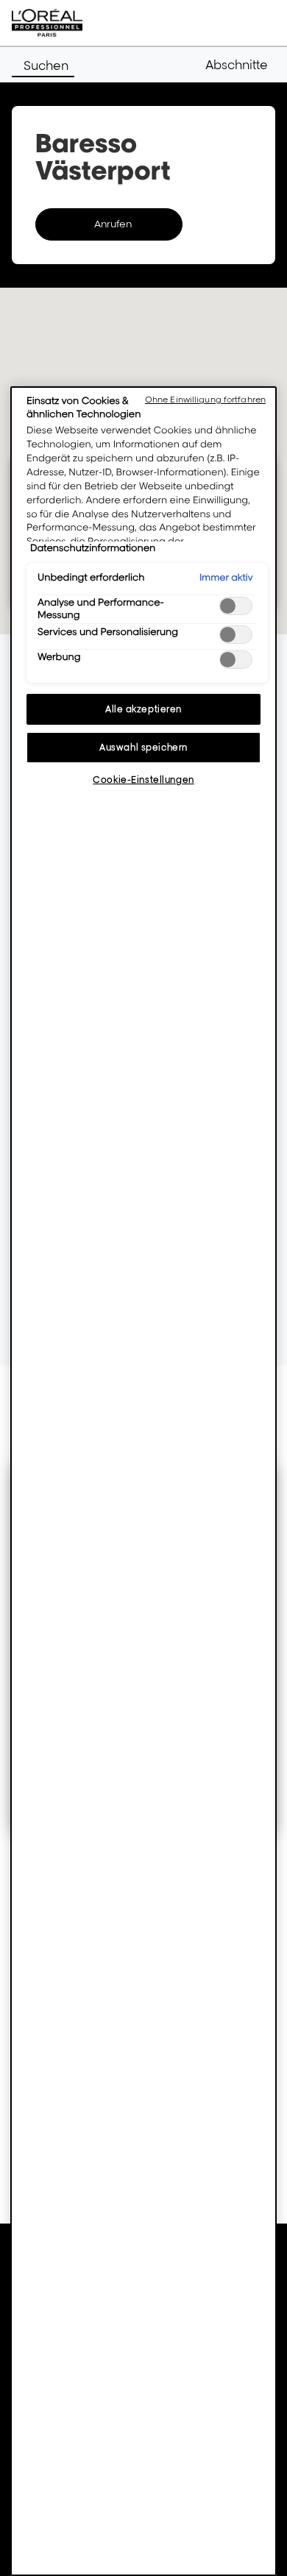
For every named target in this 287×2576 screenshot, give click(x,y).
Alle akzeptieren (143, 709)
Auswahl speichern (143, 747)
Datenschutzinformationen (93, 548)
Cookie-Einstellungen (143, 780)
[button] (240, 65)
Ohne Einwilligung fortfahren (205, 400)
